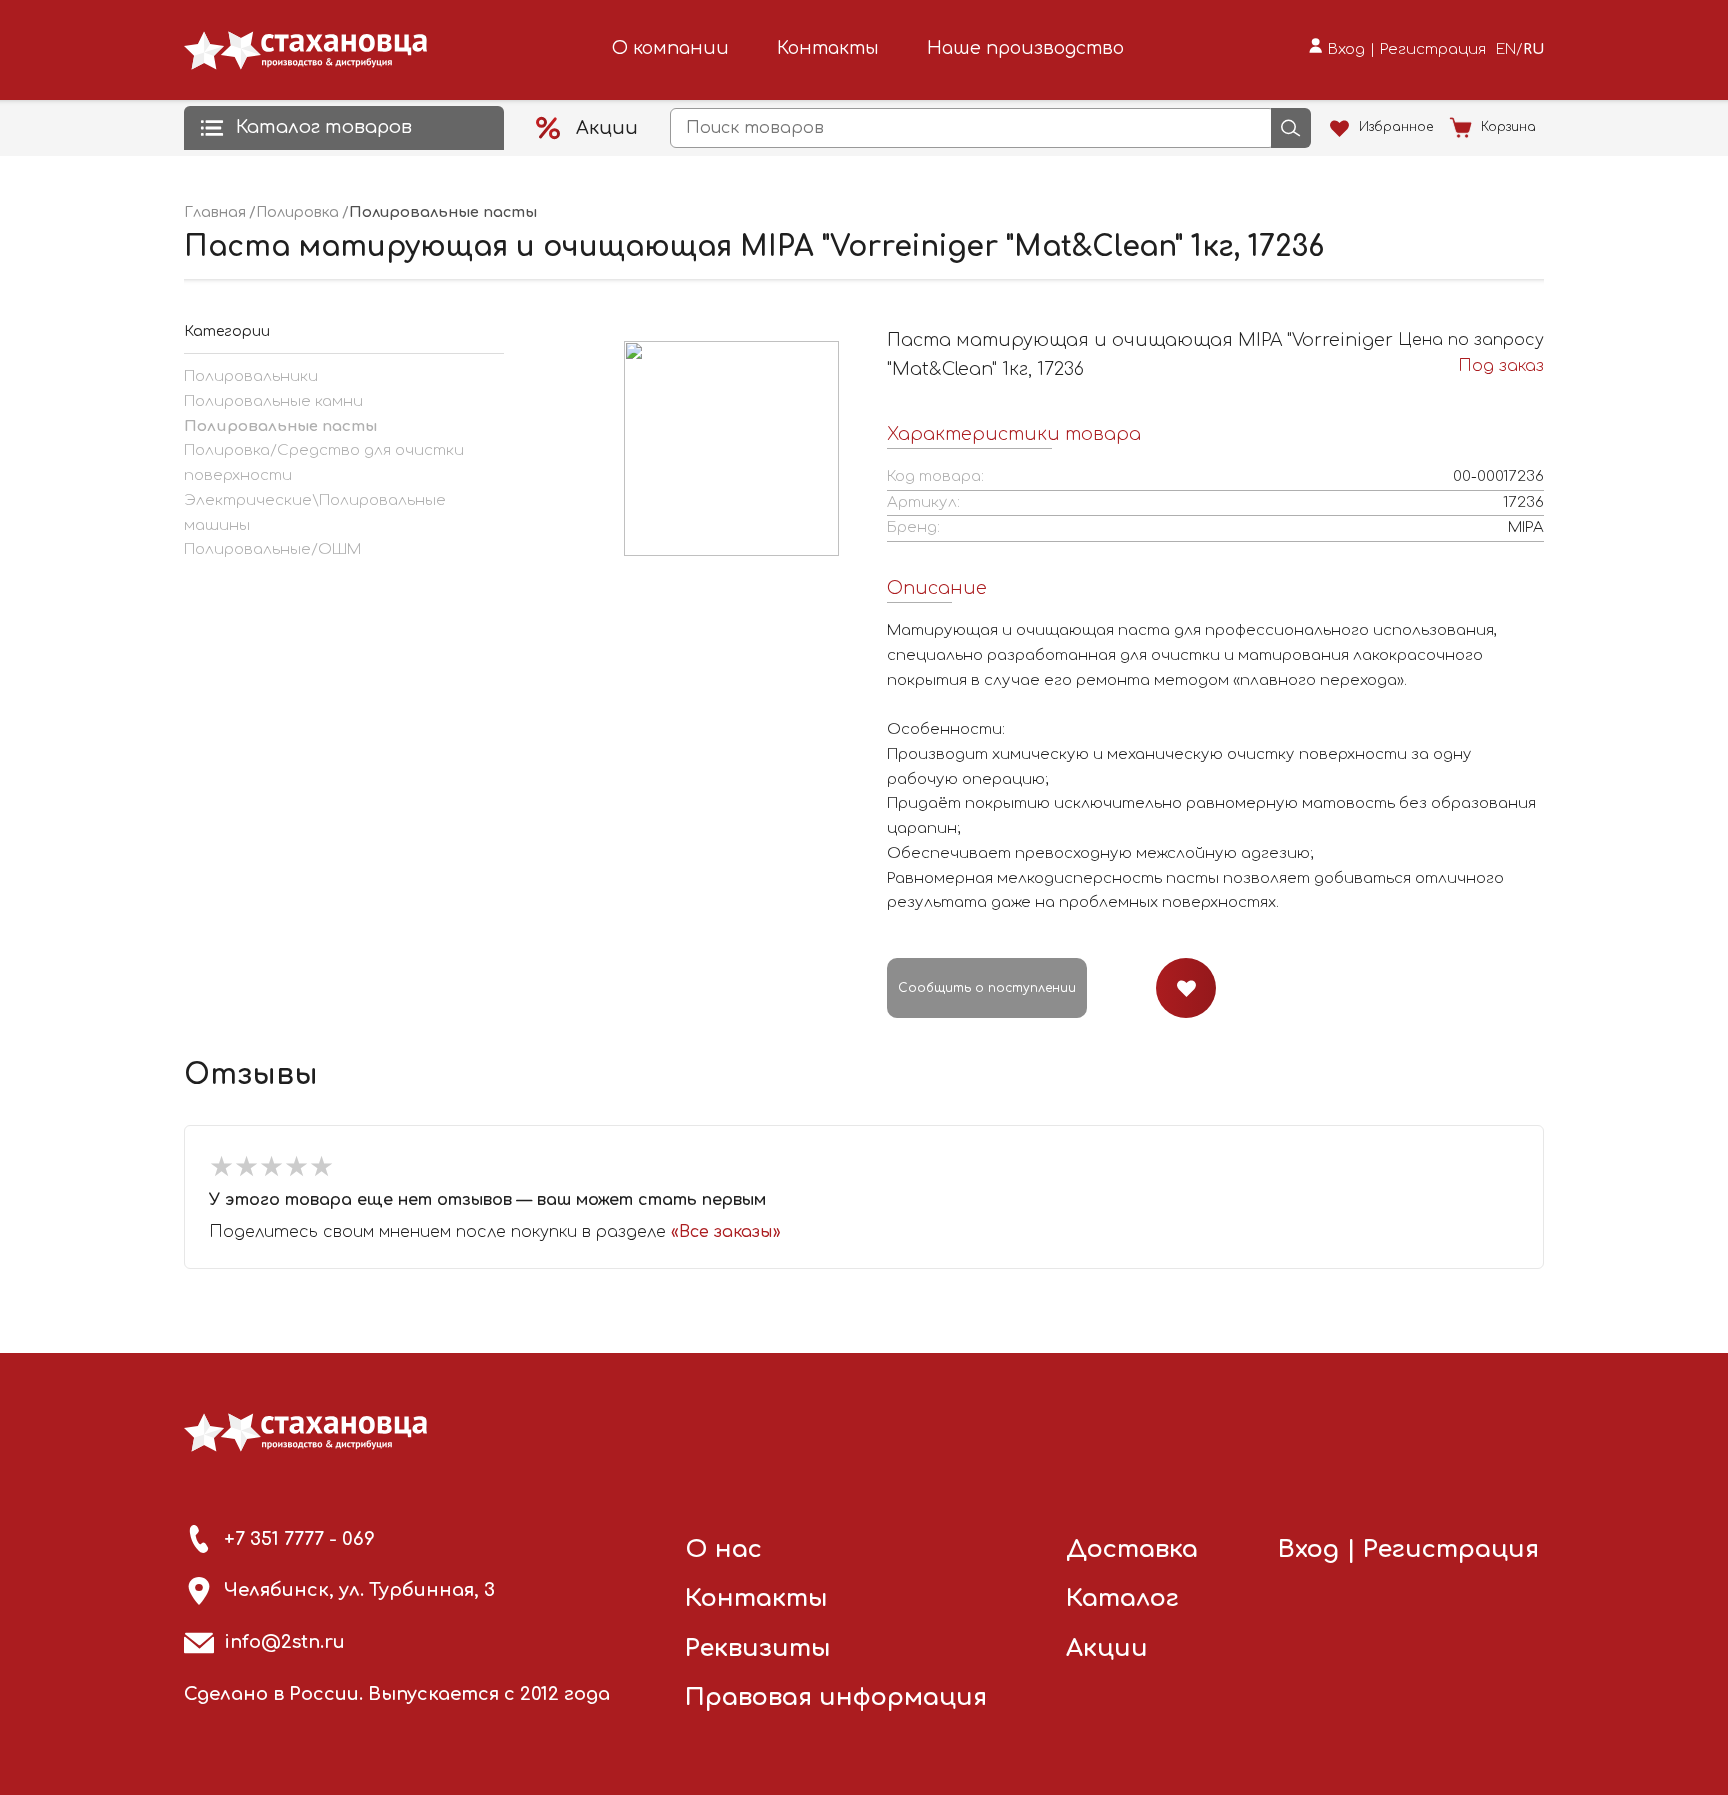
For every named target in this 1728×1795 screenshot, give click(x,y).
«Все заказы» (726, 1232)
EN (1506, 49)
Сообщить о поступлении (987, 988)
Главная (215, 212)
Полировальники (251, 376)
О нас (723, 1549)
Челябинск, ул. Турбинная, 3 (359, 1590)
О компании (670, 48)
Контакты (828, 48)
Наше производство (1025, 48)
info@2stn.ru (284, 1642)
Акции (1107, 1648)
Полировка (297, 212)
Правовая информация (836, 1697)
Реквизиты (758, 1648)
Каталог (1122, 1598)
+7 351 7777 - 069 (299, 1539)
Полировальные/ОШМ (272, 549)
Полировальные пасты (280, 426)
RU (1533, 49)
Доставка (1132, 1549)
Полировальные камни (273, 401)
